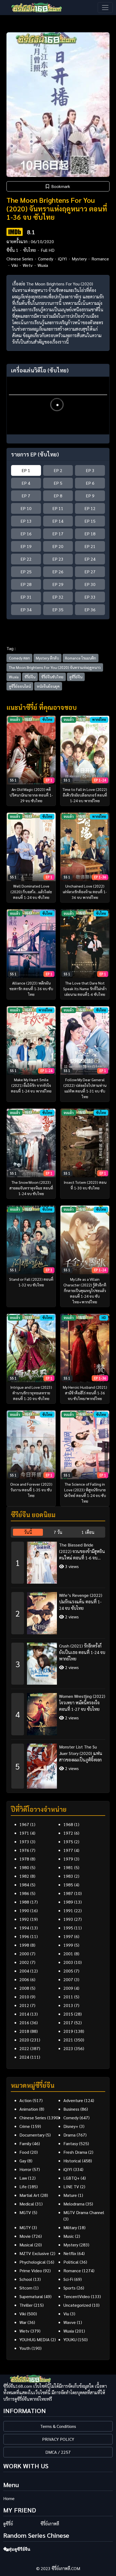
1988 (24, 1902)
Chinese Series (20, 259)
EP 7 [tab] (26, 496)
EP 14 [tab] (58, 521)
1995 (68, 1928)
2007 (68, 1979)
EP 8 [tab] (58, 496)
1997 (68, 1936)
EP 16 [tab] (26, 534)
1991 (68, 1910)
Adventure (73, 2100)
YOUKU (70, 2339)
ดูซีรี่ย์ (8, 2524)
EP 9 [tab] (90, 496)
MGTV (25, 2212)
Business (71, 2109)
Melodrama (74, 2204)
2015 (68, 2014)
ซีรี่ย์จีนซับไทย (52, 677)
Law (23, 2178)
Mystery (79, 259)
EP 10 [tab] (26, 508)
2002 (24, 1962)
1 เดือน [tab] (88, 1532)
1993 (68, 1919)
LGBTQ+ (71, 2178)
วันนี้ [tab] (28, 1532)
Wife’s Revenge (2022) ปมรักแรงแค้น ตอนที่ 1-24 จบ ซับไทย (81, 1602)
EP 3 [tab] (90, 470)
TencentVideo (77, 2296)
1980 (24, 1867)
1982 (24, 1876)
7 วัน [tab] (58, 1532)
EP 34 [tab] (26, 610)
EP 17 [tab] (58, 534)
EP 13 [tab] (26, 521)
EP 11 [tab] (58, 508)
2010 (24, 1997)
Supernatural (31, 2296)
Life (23, 2186)
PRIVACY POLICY (58, 2439)
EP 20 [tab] (58, 546)
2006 (24, 1979)
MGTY (25, 2227)
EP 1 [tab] (26, 470)
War (23, 2322)
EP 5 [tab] (58, 483)
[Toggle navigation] (105, 8)
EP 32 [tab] (58, 597)
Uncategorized (77, 2305)
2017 (68, 2022)
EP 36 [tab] (90, 610)
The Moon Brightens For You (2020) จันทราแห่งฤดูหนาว (55, 667)
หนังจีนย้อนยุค (48, 686)
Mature (70, 2195)
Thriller (26, 2305)
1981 (68, 1867)
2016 (24, 2022)
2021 (68, 2040)
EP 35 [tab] (58, 610)
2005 (68, 1971)
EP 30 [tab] (90, 584)
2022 (24, 2048)
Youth (25, 2348)
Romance (100, 259)
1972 (68, 1833)
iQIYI (62, 259)
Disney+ (71, 2126)
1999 (68, 1945)
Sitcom (26, 2288)
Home (9, 2498)
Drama (69, 2135)
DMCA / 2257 (58, 2452)
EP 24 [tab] (90, 559)
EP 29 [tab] (58, 584)
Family (25, 2143)
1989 (68, 1902)
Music (69, 2236)
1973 (24, 1842)
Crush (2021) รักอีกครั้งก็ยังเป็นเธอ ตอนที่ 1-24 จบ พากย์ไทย (82, 1652)
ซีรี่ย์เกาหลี (50, 2524)
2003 (68, 1962)
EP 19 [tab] (26, 546)
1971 (24, 1833)
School (26, 2279)
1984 (24, 1885)
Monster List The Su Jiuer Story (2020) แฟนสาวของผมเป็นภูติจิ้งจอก (81, 1753)
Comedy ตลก (19, 658)
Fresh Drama (75, 2152)
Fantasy (71, 2143)
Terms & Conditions (58, 2426)
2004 (24, 1971)
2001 (68, 1954)
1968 (68, 1824)
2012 (24, 2005)
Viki (15, 265)
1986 (24, 1893)
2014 (24, 2014)
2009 (68, 1988)
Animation (29, 2109)
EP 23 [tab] (58, 559)
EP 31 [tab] (26, 597)
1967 (24, 1824)
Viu (66, 2314)
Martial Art (29, 2195)
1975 (68, 1842)
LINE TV (71, 2186)
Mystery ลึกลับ (47, 658)
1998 (24, 1945)
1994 (24, 1928)
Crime (25, 2126)
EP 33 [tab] (90, 597)
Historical (72, 2161)
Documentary (32, 2135)
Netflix (70, 2253)
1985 (68, 1885)
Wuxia (43, 265)
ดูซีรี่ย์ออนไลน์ (20, 686)
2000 (24, 1954)
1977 (68, 1850)
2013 (68, 2005)
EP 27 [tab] (90, 572)
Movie (25, 2236)
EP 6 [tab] (90, 483)
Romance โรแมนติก (81, 658)
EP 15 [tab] (90, 521)
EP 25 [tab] (26, 572)
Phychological (33, 2262)
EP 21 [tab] (90, 546)
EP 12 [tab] (90, 508)
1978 (24, 1859)
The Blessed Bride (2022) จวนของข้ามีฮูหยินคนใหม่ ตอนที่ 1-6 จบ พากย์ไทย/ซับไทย (82, 1551)
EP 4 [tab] (26, 483)
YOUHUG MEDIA (35, 2339)
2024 (24, 2057)
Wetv (28, 265)
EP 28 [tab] (26, 584)
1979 (68, 1859)
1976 (24, 1850)
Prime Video (31, 2270)
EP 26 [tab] (58, 572)
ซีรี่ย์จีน (30, 677)
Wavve (70, 2322)
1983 (68, 1876)
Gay (23, 2161)
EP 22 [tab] (26, 559)
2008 (24, 1988)
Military (70, 2227)
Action (25, 2100)
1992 (24, 1919)
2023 (68, 2048)
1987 (68, 1893)
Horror (25, 2169)
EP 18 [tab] (90, 534)
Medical (27, 2204)
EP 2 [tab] (58, 470)
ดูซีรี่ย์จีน (76, 677)
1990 (24, 1910)
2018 (24, 2031)
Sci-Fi (68, 2279)
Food (24, 2152)
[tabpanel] (58, 1663)
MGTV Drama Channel (84, 2212)
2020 (24, 2040)
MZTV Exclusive (34, 2253)
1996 (24, 1936)
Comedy (46, 259)
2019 (68, 2031)
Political (71, 2262)
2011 (68, 1997)
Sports (69, 2288)
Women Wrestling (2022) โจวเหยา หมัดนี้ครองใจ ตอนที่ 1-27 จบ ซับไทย (82, 1703)
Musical (26, 2245)
